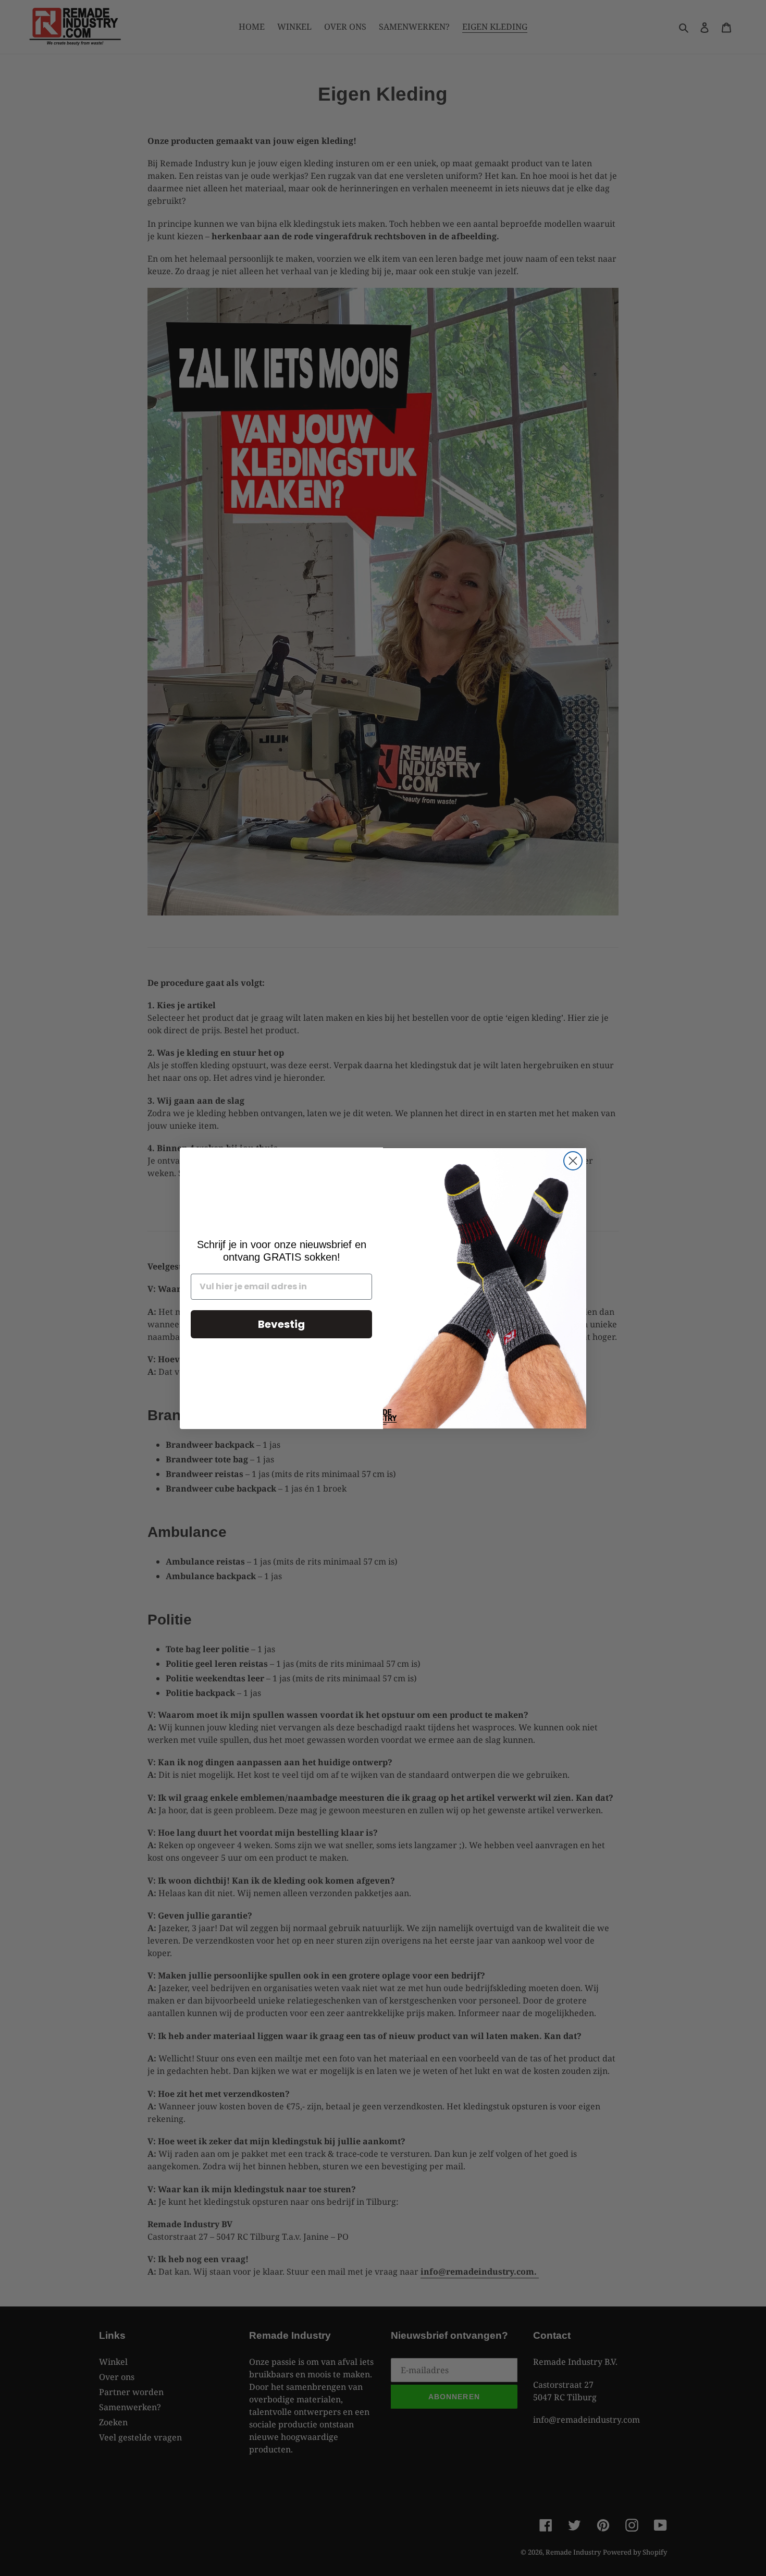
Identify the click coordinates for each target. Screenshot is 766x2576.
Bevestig (281, 1324)
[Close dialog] (573, 1161)
